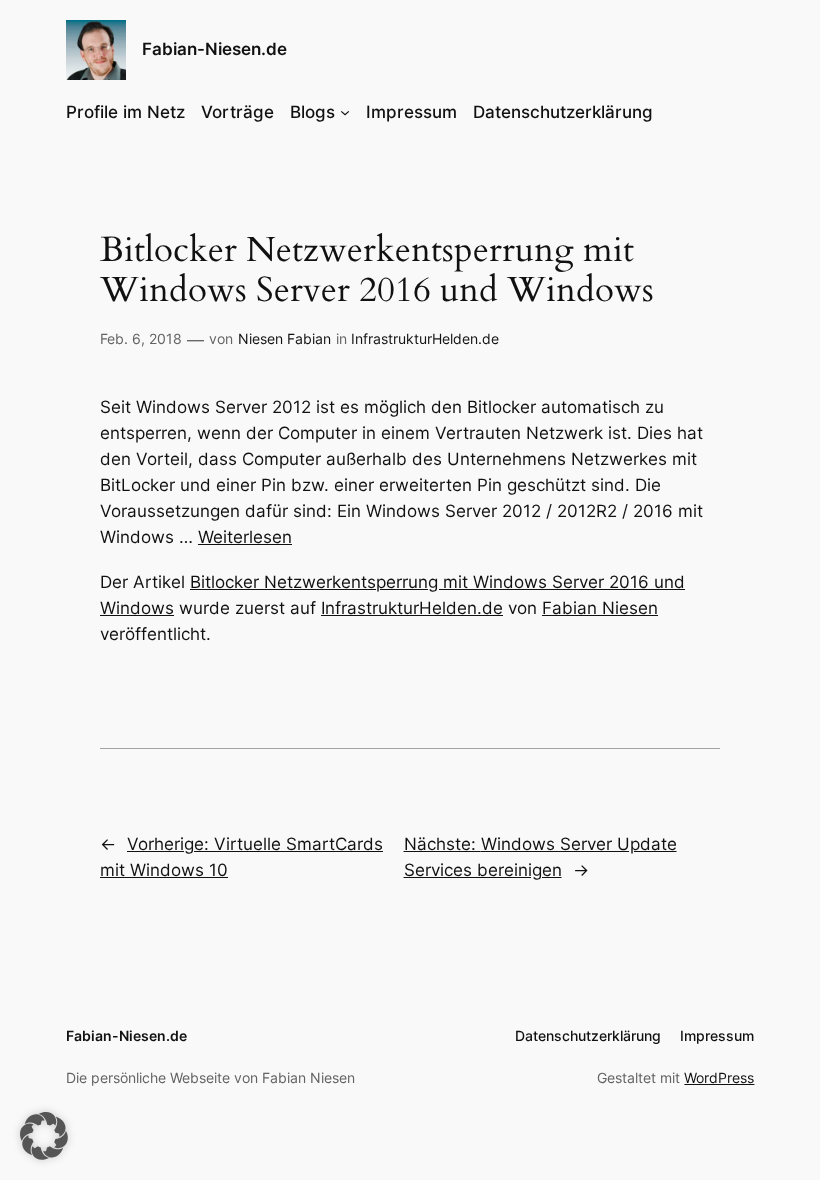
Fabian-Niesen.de (214, 49)
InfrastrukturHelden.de (425, 338)
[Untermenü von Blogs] (345, 112)
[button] (44, 1136)
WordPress (719, 1077)
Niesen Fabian (284, 338)
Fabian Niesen (600, 608)
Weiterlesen (245, 537)
